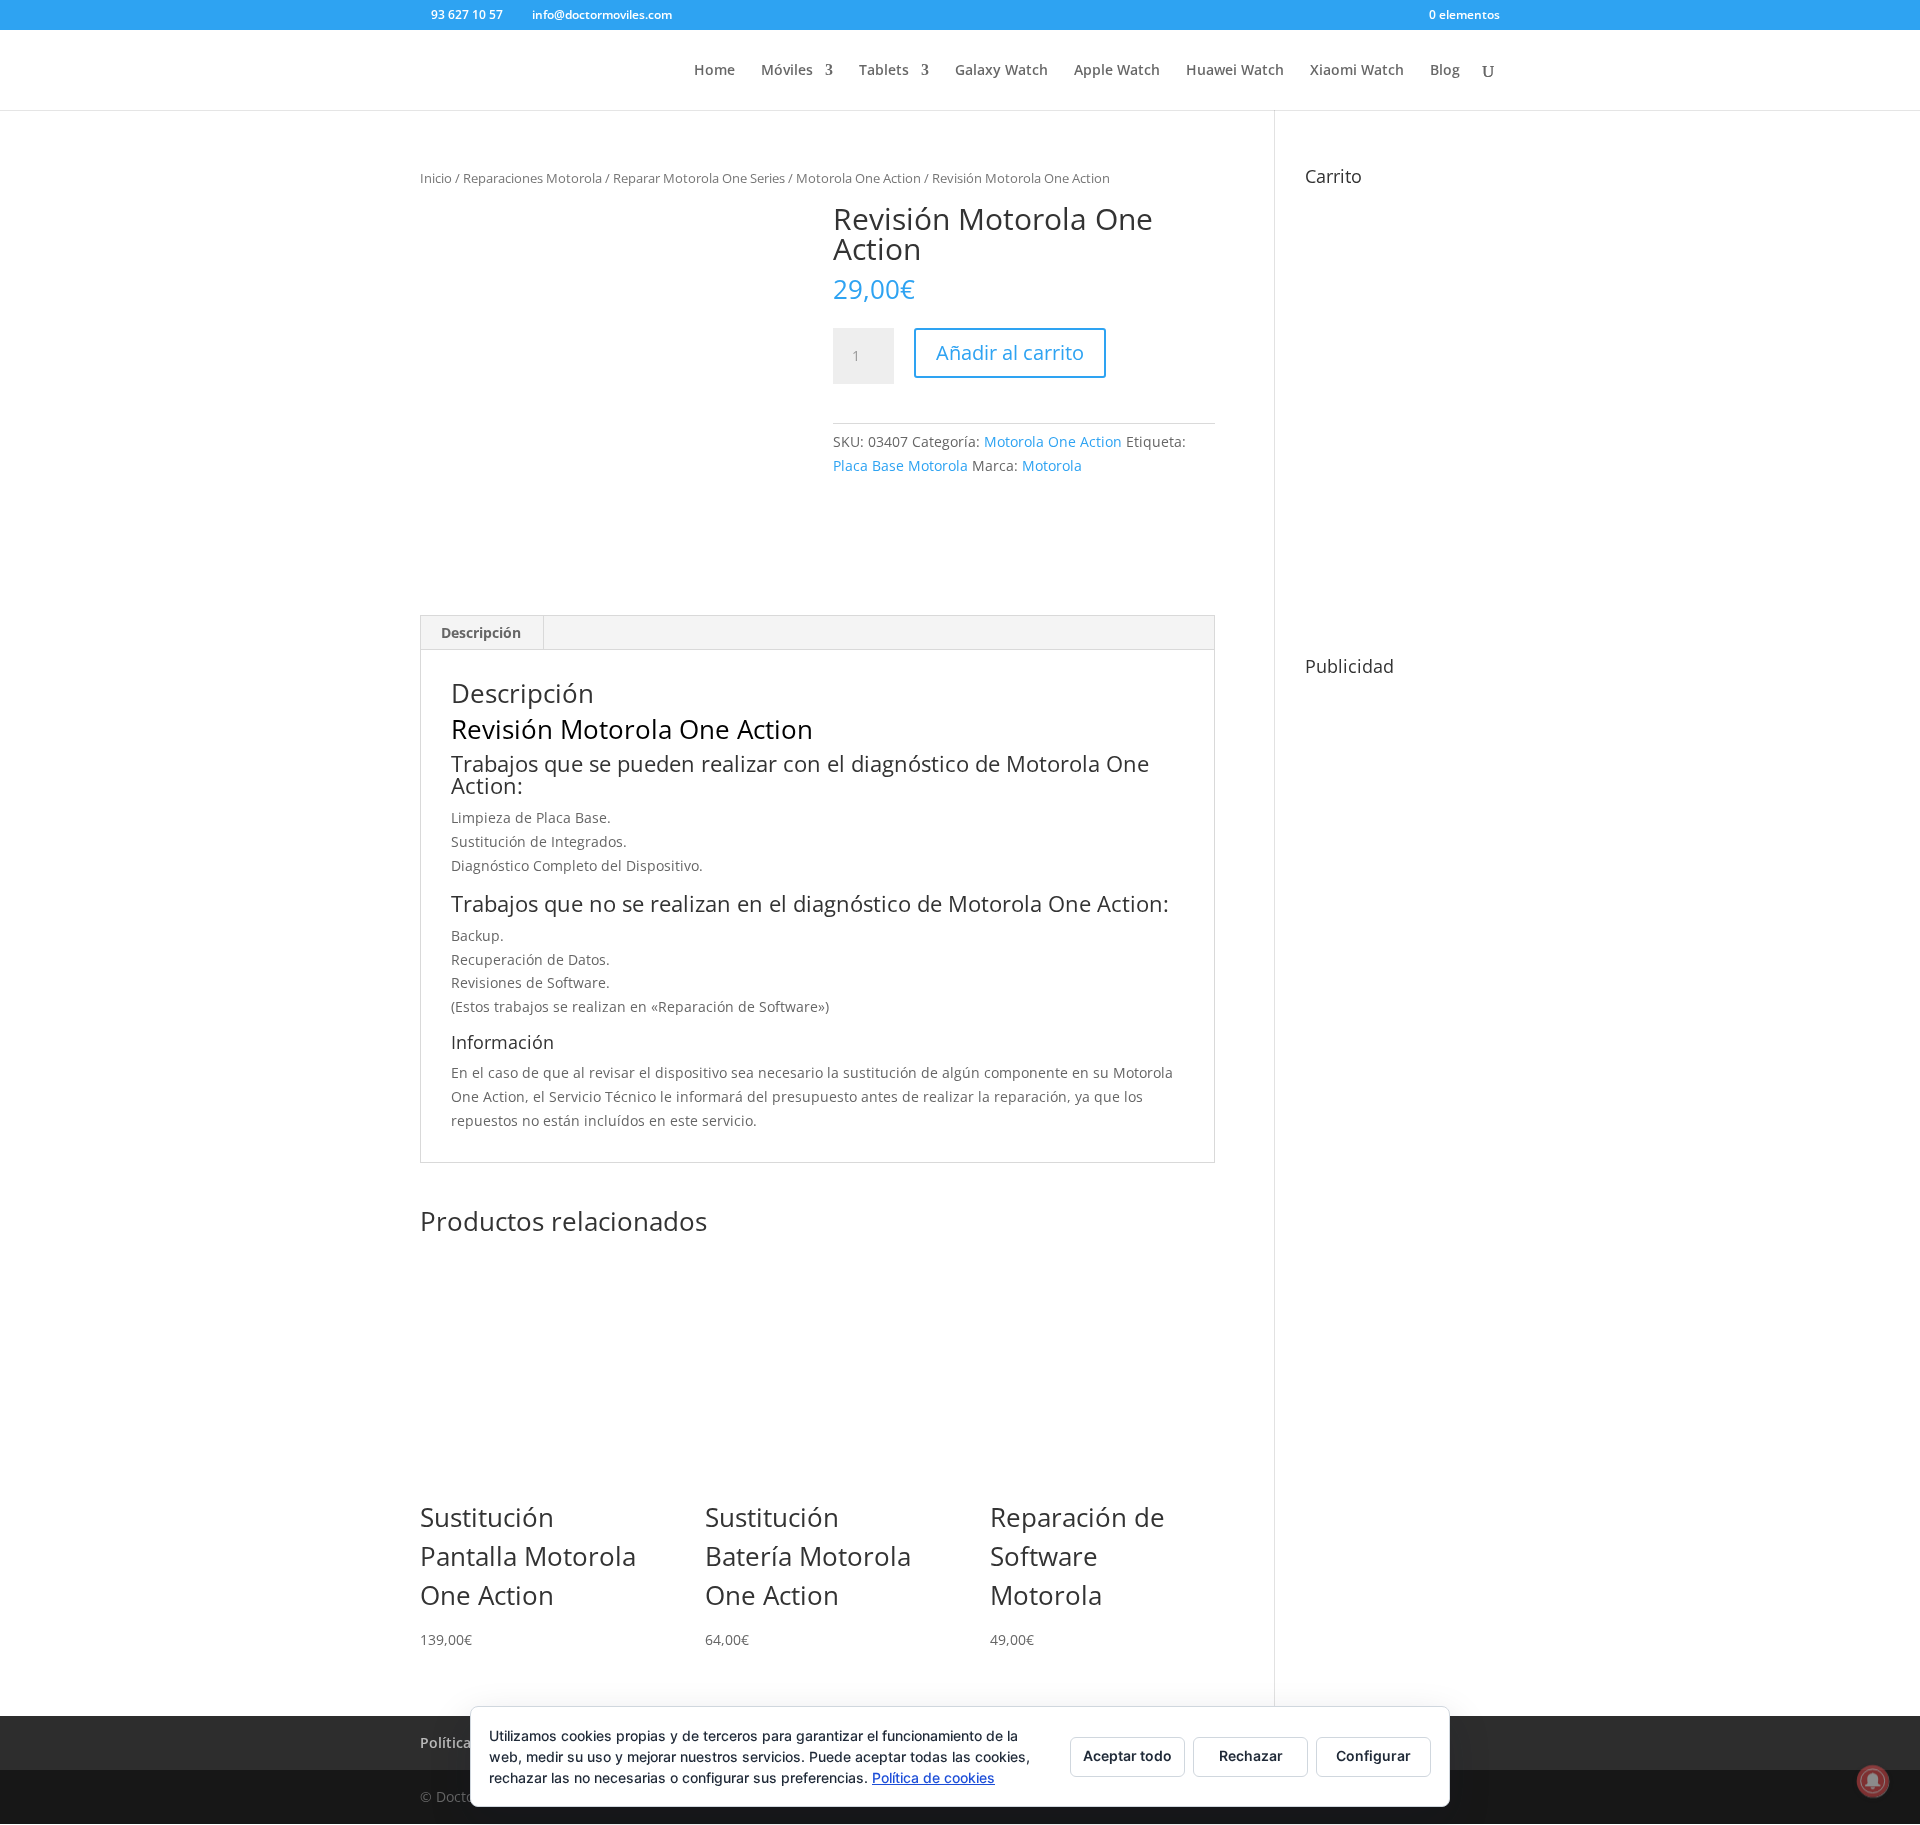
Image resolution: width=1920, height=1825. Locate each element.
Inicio (436, 178)
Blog (1445, 71)
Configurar (1373, 1755)
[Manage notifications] (1873, 1781)
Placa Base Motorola (900, 465)
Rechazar (1251, 1755)
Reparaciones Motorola (532, 178)
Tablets (884, 71)
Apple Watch (1117, 71)
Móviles (787, 71)
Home (714, 71)
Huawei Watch (1235, 71)
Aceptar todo (1127, 1755)
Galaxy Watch (1001, 71)
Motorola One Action (858, 178)
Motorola (1052, 465)
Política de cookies (933, 1777)
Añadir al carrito (1010, 352)
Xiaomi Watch (1357, 71)
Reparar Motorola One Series (699, 178)
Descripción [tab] (481, 632)
